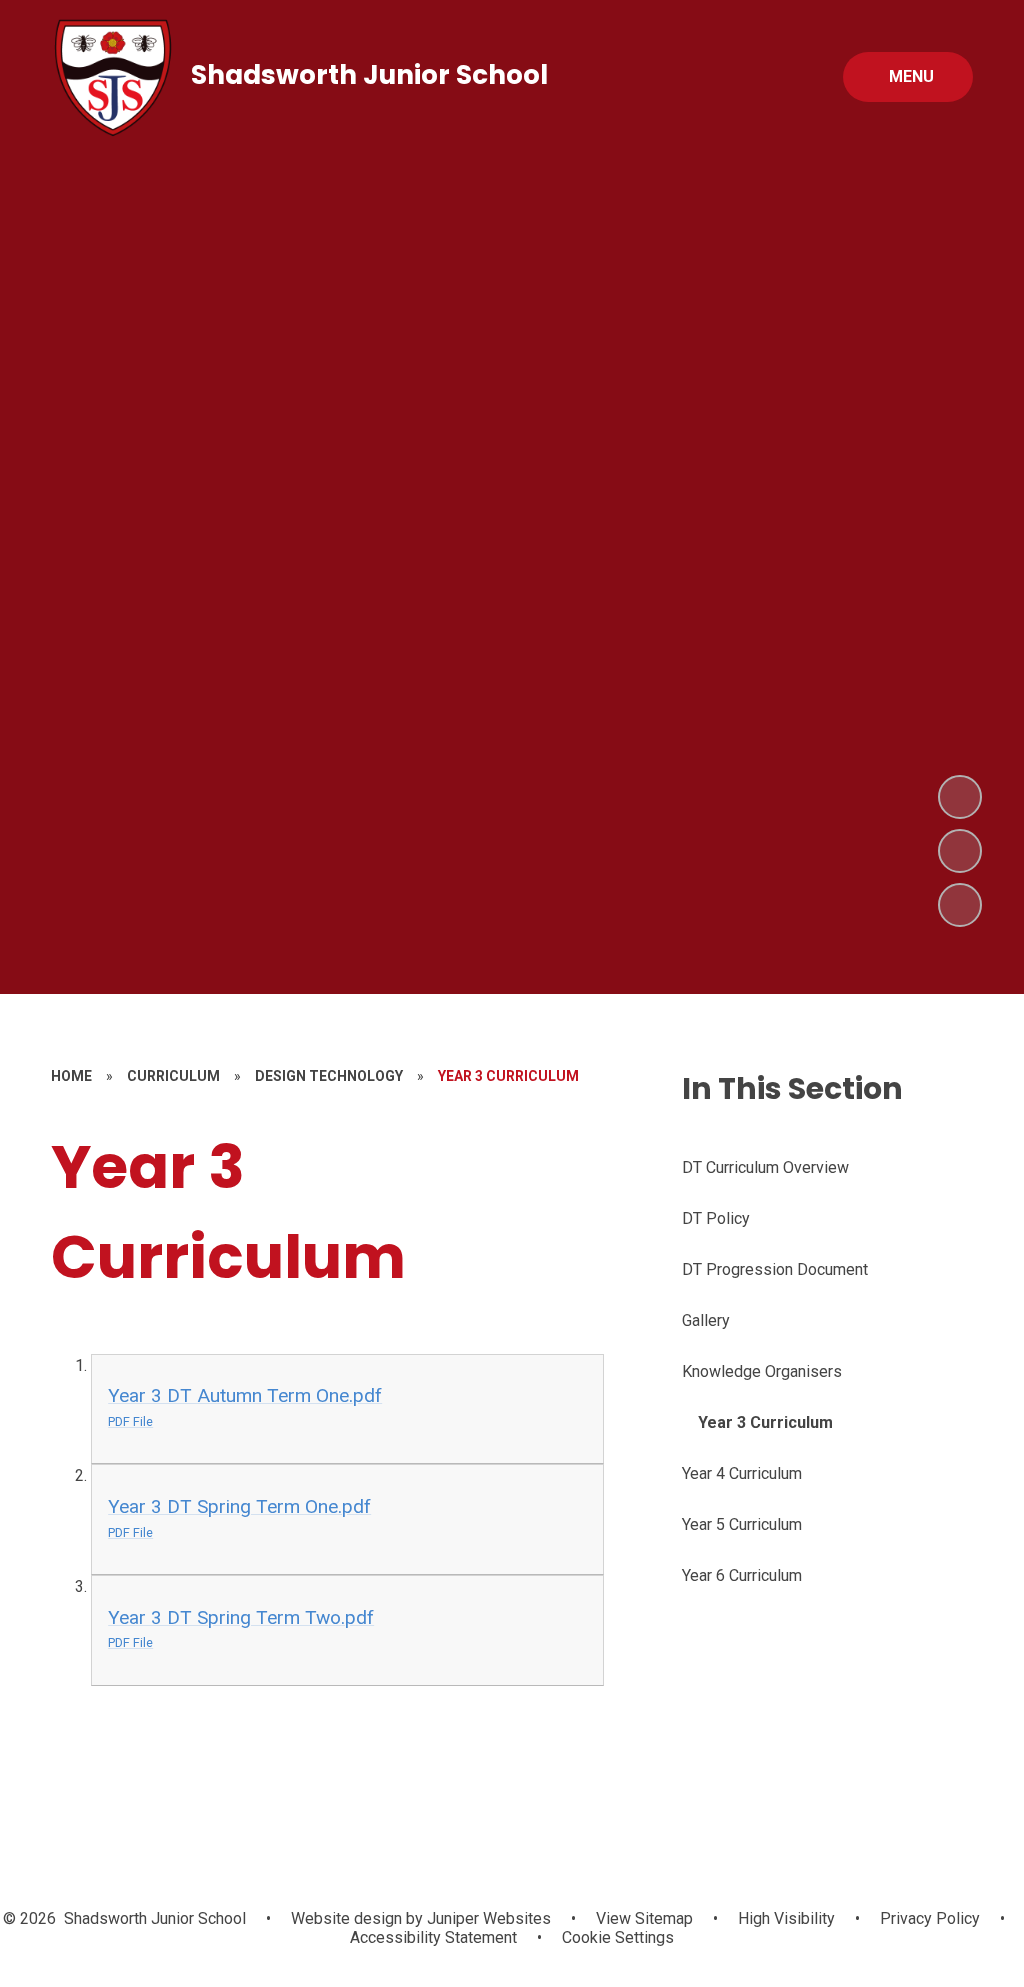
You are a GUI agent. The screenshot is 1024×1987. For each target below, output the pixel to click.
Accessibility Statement (433, 1937)
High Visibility (786, 1918)
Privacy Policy (930, 1918)
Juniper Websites (487, 1918)
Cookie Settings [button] (618, 1937)
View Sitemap (644, 1918)
